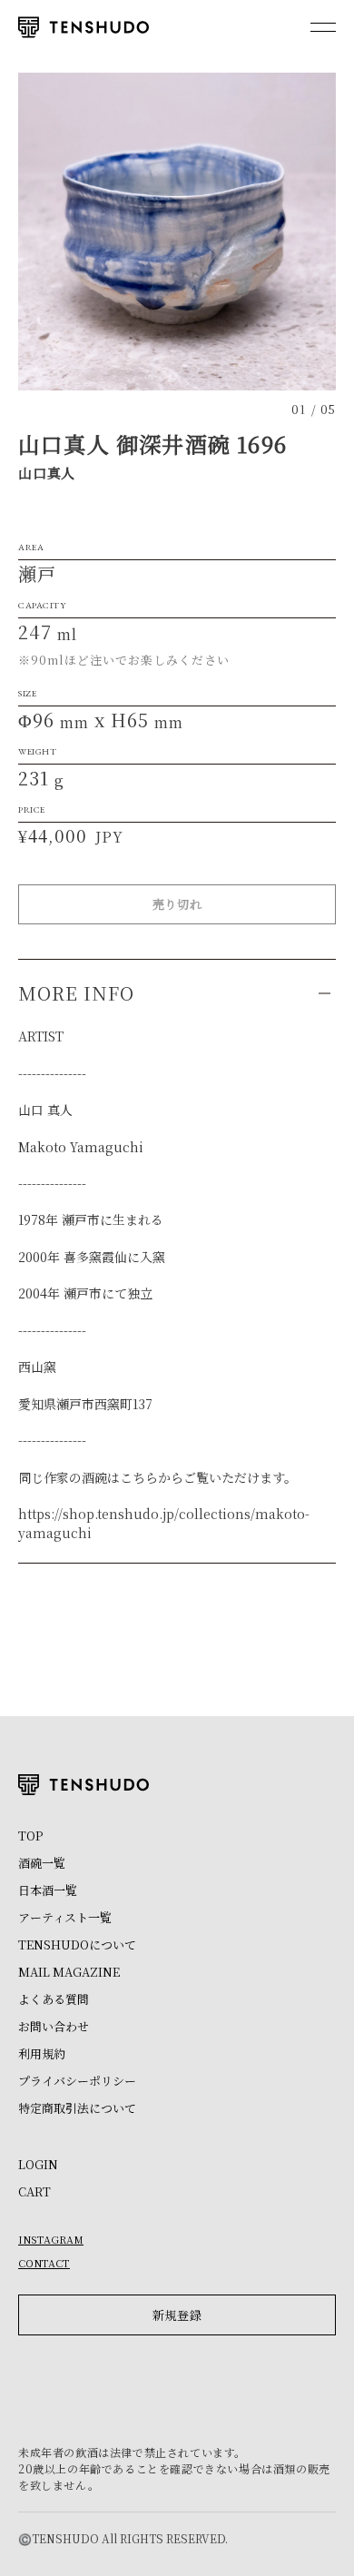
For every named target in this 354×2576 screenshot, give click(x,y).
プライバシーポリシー (77, 2081)
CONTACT (44, 2263)
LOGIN (38, 2164)
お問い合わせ (54, 2026)
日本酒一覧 (48, 1890)
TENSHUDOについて (77, 1944)
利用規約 (42, 2053)
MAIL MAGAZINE (69, 1972)
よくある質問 (54, 1999)
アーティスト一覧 (65, 1917)
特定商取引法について (77, 2108)
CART (34, 2191)
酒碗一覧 (42, 1863)
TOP (30, 1836)
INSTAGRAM (51, 2239)
